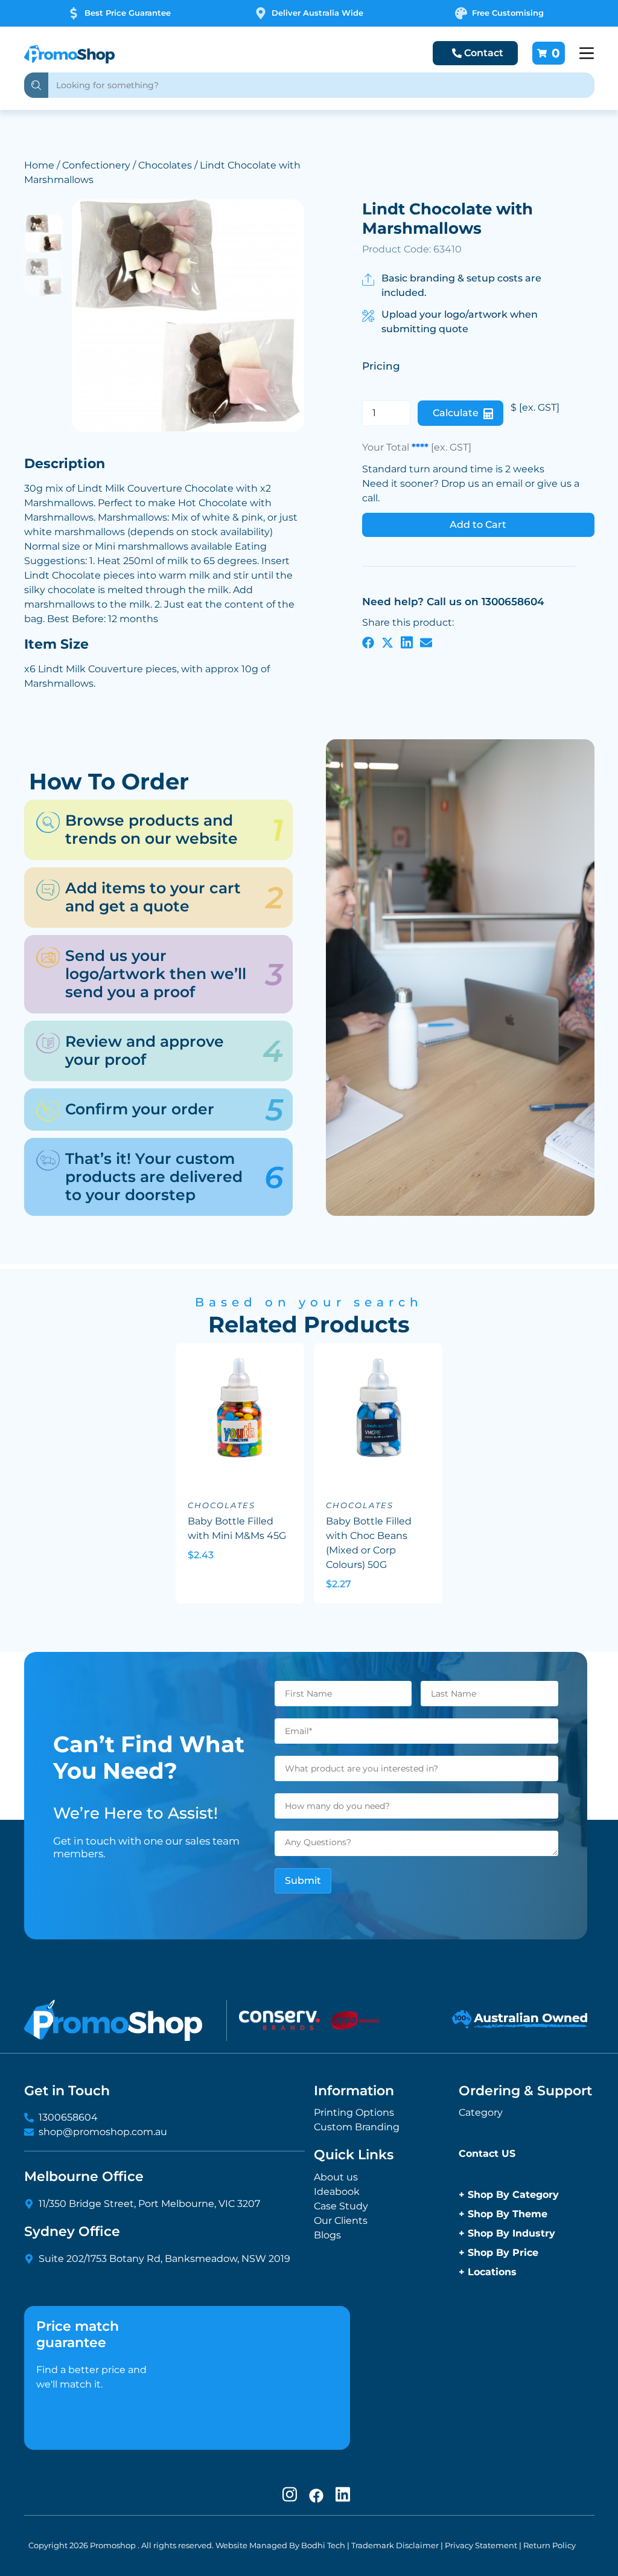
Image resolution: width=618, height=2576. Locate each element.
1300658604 (68, 2117)
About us (336, 2177)
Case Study (341, 2206)
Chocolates (165, 165)
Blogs (327, 2235)
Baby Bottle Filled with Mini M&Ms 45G (237, 1528)
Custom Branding (357, 2127)
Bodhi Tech (323, 2545)
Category (481, 2112)
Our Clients (341, 2221)
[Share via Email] (426, 642)
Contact (484, 53)
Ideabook (337, 2192)
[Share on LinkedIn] (407, 642)
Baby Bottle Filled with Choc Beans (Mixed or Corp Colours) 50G (369, 1543)
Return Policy (550, 2545)
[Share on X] (387, 642)
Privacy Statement (481, 2545)
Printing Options (354, 2112)
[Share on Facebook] (368, 642)
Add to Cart (478, 525)
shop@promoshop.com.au (103, 2132)
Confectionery (96, 165)
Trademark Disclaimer (395, 2545)
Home (39, 165)
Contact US (487, 2154)
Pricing (381, 366)
